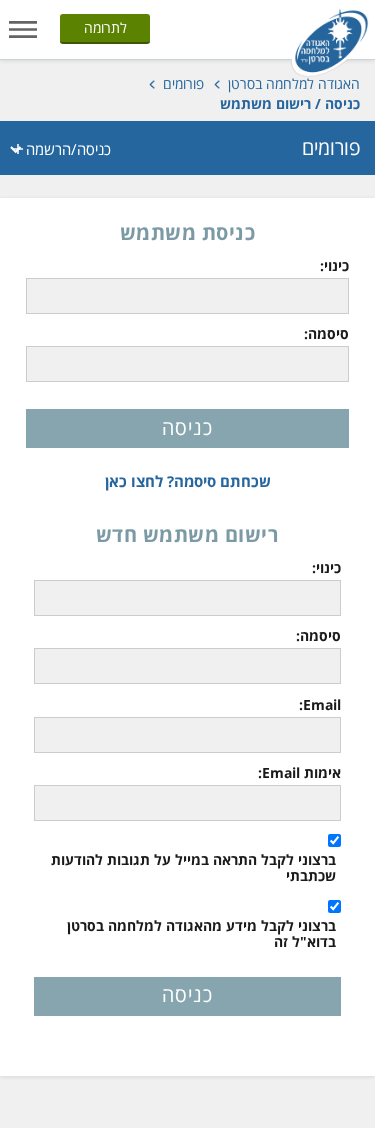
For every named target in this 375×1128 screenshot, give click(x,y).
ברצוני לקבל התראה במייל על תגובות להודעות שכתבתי (193, 868)
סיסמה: (326, 334)
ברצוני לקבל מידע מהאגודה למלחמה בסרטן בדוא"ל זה (201, 934)
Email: (320, 705)
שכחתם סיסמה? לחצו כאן (188, 481)
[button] (23, 28)
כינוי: (334, 266)
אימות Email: (299, 773)
